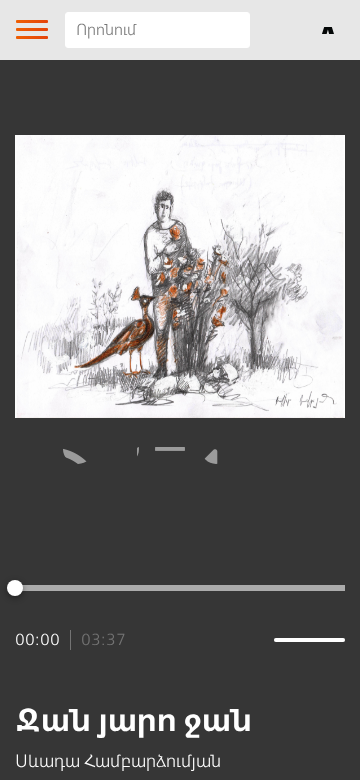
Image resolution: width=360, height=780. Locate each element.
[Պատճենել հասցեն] (216, 449)
